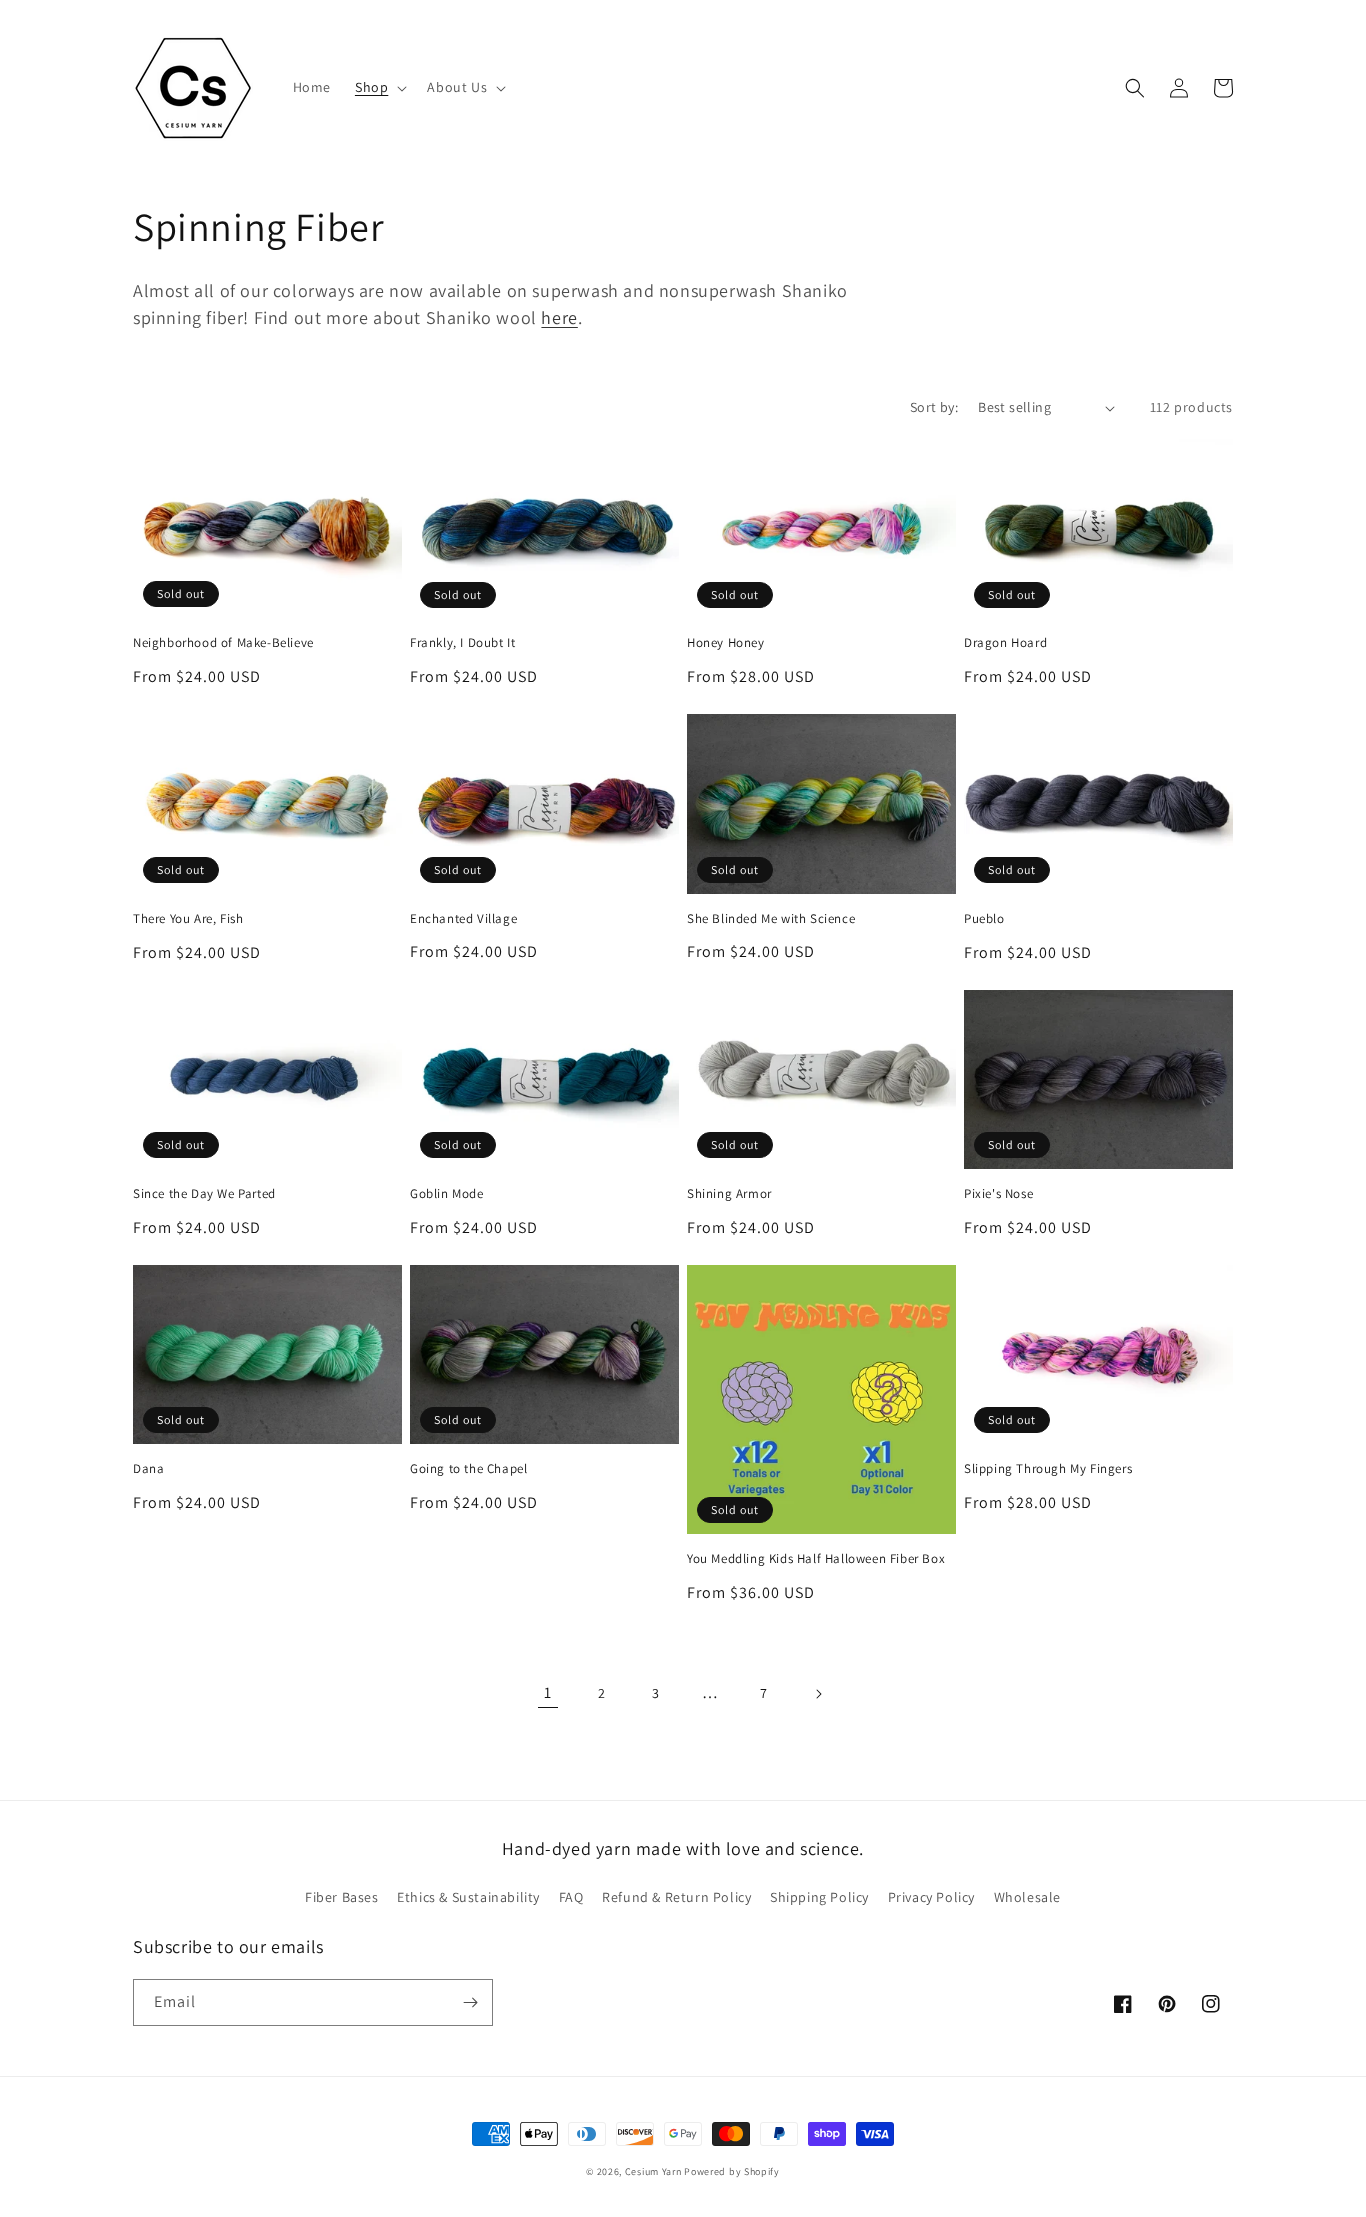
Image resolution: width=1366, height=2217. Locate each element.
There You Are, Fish (188, 919)
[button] (379, 87)
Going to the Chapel (468, 1469)
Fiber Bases (342, 1897)
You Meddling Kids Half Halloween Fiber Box (816, 1559)
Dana (148, 1469)
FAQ (571, 1897)
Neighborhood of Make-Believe (223, 643)
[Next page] (818, 1694)
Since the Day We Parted (204, 1194)
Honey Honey (726, 643)
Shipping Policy (819, 1897)
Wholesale (1027, 1897)
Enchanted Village (463, 919)
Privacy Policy (931, 1897)
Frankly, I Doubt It (462, 643)
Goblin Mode (447, 1194)
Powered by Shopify (732, 2171)
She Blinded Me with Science (771, 919)
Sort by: (934, 407)
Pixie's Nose (998, 1194)
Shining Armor (729, 1194)
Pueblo (984, 919)
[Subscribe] (470, 2002)
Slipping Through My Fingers (1048, 1469)
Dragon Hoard (1005, 643)
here (559, 317)
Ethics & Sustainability (468, 1897)
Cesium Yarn (653, 2171)
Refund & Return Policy (676, 1897)
